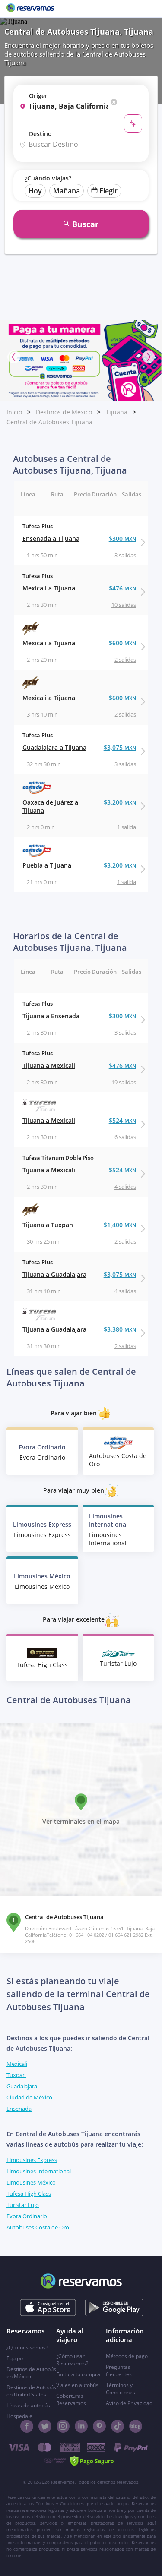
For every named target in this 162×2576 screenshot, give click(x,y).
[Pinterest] (99, 2426)
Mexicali (17, 2064)
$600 (122, 643)
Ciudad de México (29, 2097)
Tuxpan (16, 2075)
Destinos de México (64, 412)
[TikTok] (118, 2426)
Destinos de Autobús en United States (31, 2391)
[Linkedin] (81, 2426)
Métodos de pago (127, 2356)
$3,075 (120, 747)
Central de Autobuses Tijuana (49, 422)
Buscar (85, 224)
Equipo (15, 2358)
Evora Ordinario (27, 2216)
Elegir (108, 191)
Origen (39, 96)
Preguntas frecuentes (119, 2371)
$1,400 (120, 1225)
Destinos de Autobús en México (31, 2373)
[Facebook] (27, 2426)
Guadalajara (22, 2086)
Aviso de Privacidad (129, 2403)
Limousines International (39, 2171)
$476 (122, 588)
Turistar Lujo (23, 2205)
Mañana (67, 191)
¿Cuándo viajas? (48, 178)
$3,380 (120, 1329)
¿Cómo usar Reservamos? (72, 2360)
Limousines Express (32, 2160)
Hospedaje (19, 2416)
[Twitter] (45, 2426)
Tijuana (117, 412)
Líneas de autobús (28, 2405)
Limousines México (31, 2182)
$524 (122, 1120)
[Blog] (136, 2426)
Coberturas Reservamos (71, 2399)
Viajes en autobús (77, 2385)
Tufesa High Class (29, 2194)
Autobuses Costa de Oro (38, 2227)
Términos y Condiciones (121, 2389)
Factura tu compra (78, 2374)
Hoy (35, 191)
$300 (122, 538)
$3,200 (120, 802)
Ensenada (19, 2109)
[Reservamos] (30, 9)
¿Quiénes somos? (27, 2347)
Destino (40, 134)
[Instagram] (63, 2426)
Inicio (14, 412)
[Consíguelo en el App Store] (48, 2308)
